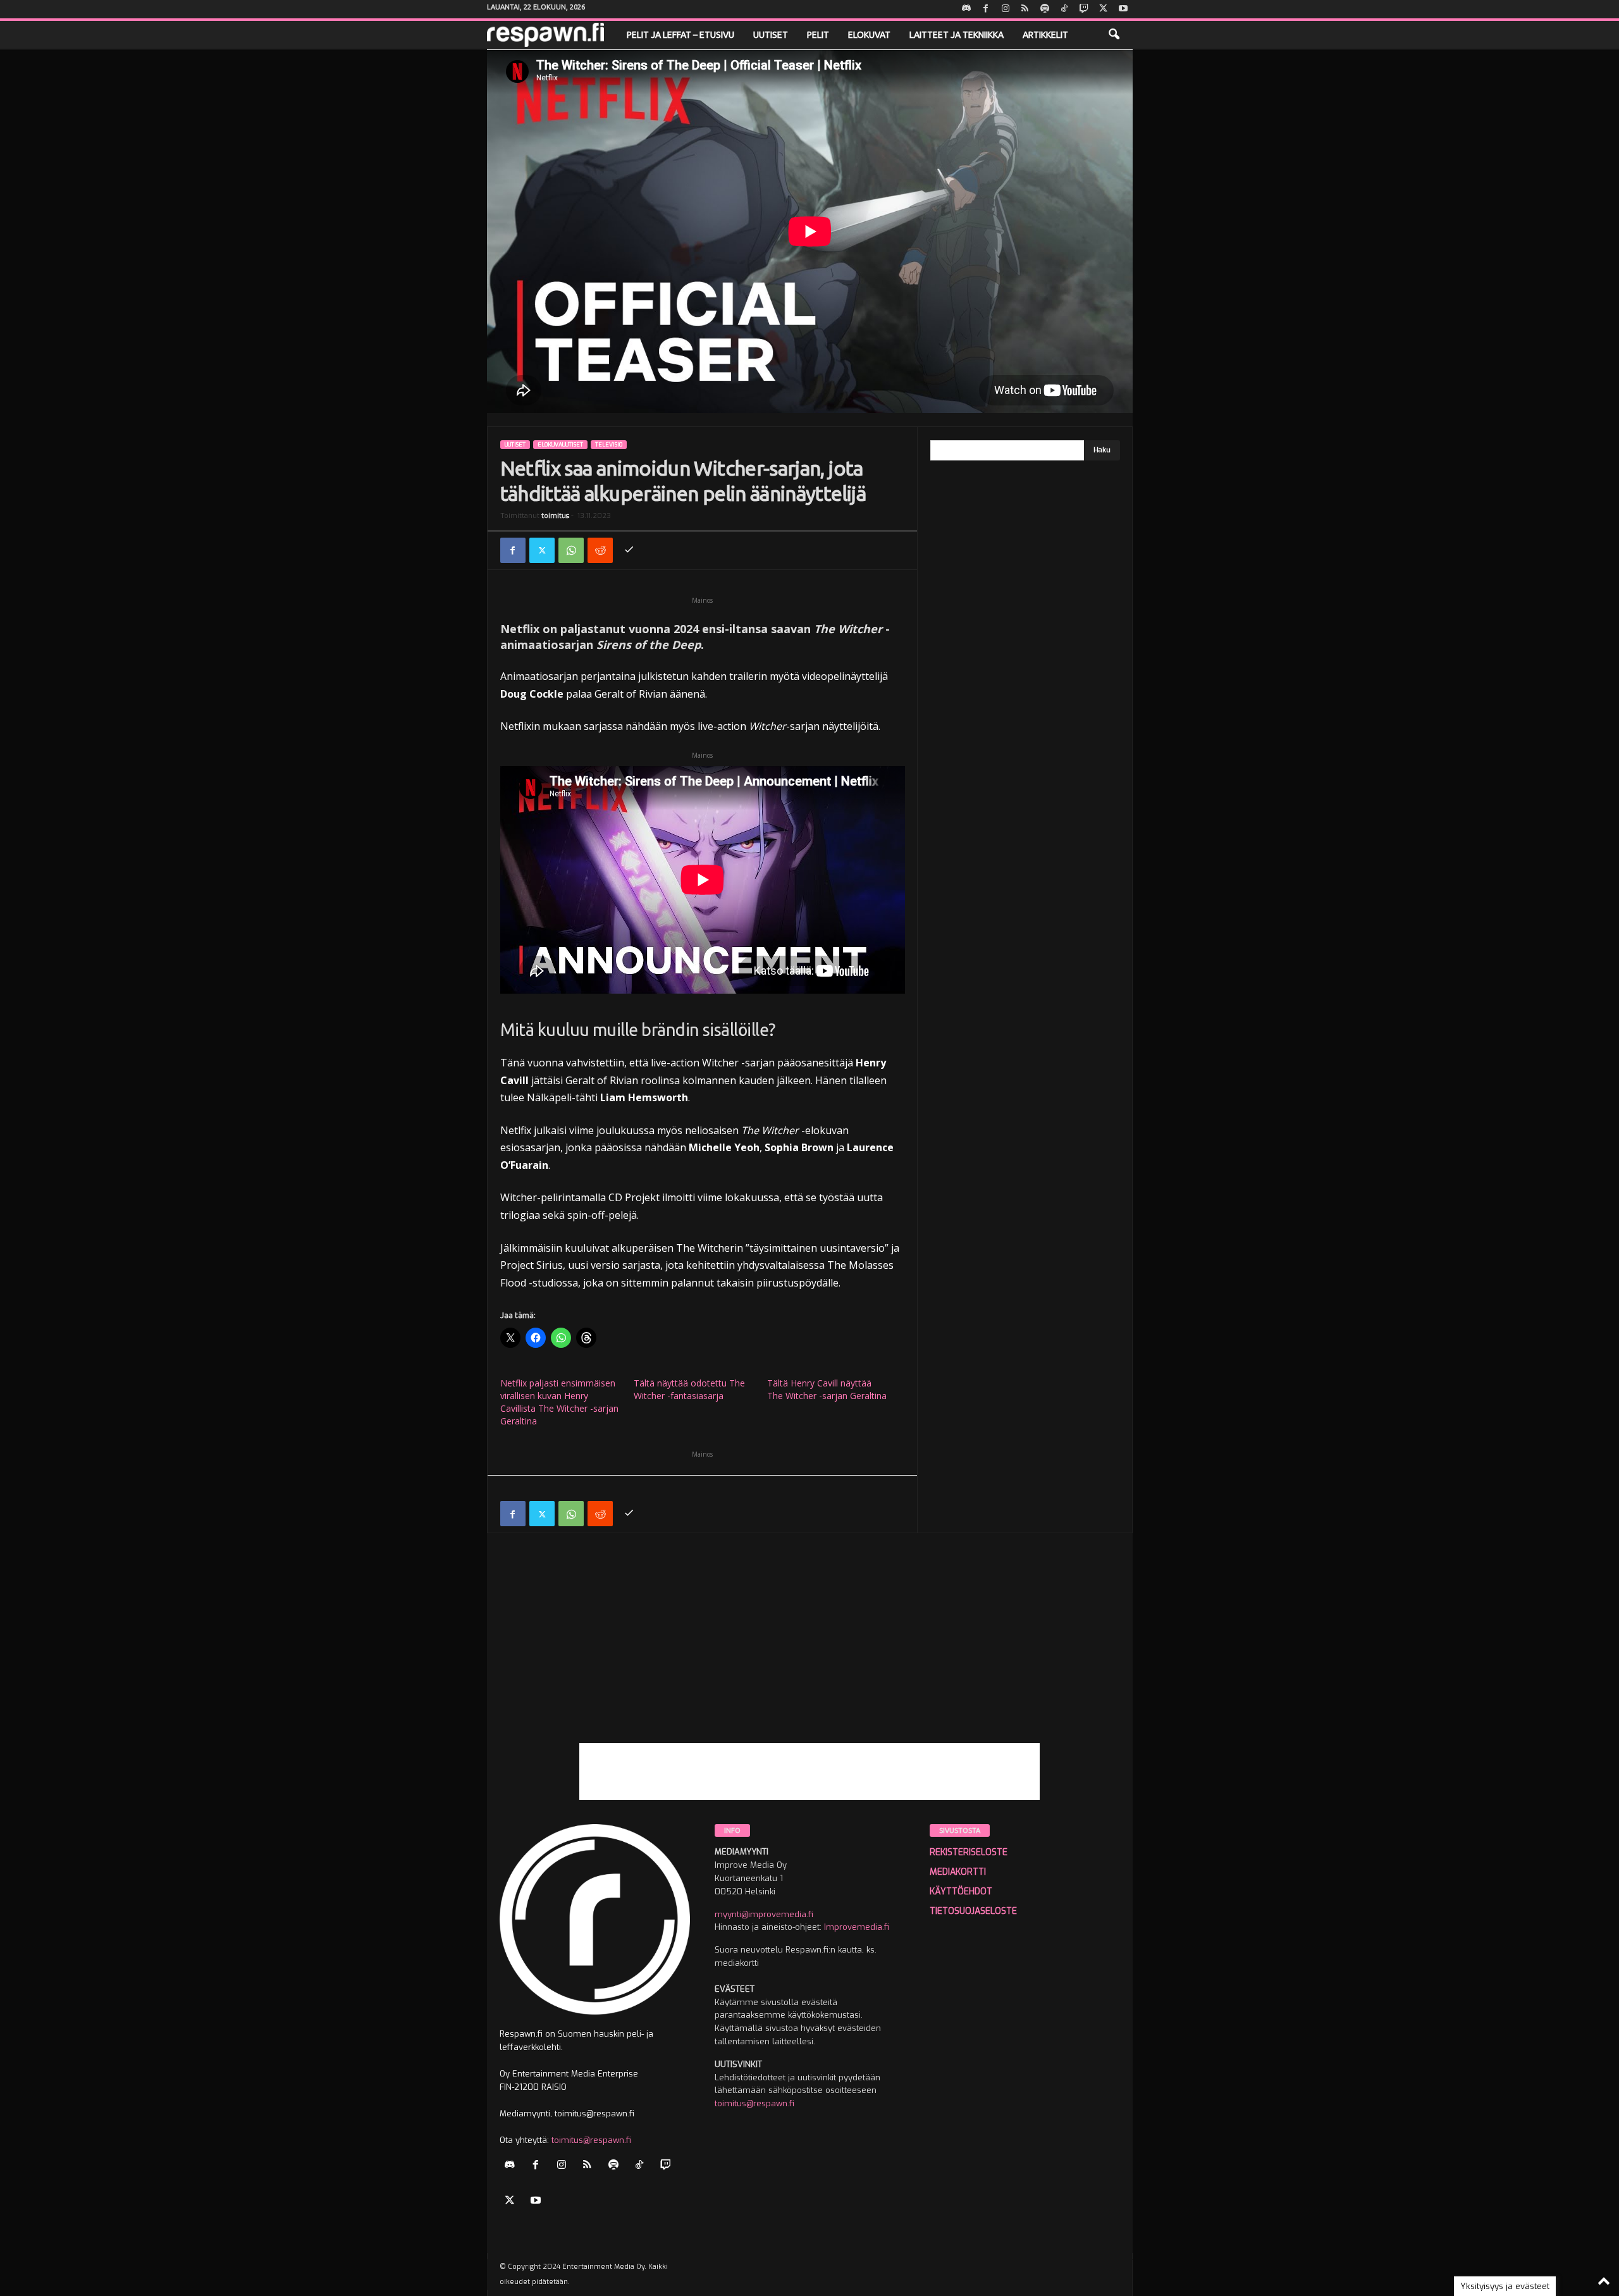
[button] (1114, 35)
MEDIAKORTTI (958, 1872)
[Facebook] (986, 9)
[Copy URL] (629, 550)
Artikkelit (1045, 35)
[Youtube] (1123, 9)
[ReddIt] (600, 550)
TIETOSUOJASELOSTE (973, 1911)
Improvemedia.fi (857, 1927)
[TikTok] (1064, 9)
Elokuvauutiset (560, 445)
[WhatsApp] (571, 550)
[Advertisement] (810, 1655)
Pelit (818, 35)
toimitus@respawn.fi (591, 2140)
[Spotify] (1045, 9)
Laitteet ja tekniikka (957, 35)
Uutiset (771, 35)
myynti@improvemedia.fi (764, 1914)
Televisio (609, 445)
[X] (1104, 9)
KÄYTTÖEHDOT (961, 1892)
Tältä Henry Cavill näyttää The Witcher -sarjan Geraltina (827, 1389)
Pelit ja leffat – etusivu (680, 35)
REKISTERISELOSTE (969, 1852)
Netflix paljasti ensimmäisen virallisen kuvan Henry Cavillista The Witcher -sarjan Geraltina (559, 1402)
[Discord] (966, 9)
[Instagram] (1006, 9)
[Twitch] (1084, 9)
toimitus (555, 516)
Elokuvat (869, 35)
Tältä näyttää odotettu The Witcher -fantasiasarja (689, 1389)
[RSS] (1025, 9)
